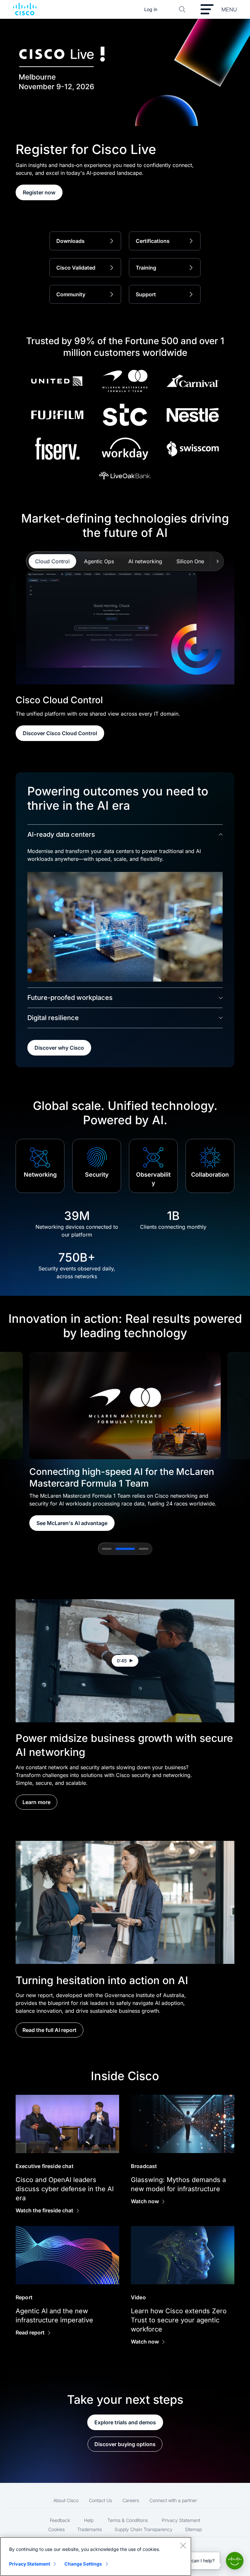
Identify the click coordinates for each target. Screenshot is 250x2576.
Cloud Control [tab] (52, 561)
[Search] (182, 9)
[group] (125, 1442)
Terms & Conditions (128, 2520)
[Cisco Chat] (235, 2561)
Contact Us (100, 2500)
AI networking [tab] (145, 561)
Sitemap (193, 2529)
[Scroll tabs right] (217, 561)
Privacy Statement (181, 2520)
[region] (96, 2556)
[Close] (183, 2545)
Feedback (60, 2520)
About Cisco (66, 2500)
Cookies (56, 2529)
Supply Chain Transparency (144, 2529)
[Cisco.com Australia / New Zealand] (25, 9)
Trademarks (90, 2529)
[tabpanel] (125, 651)
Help (89, 2520)
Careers (131, 2500)
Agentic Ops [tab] (99, 561)
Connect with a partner (173, 2500)
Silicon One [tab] (190, 561)
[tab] (107, 1549)
